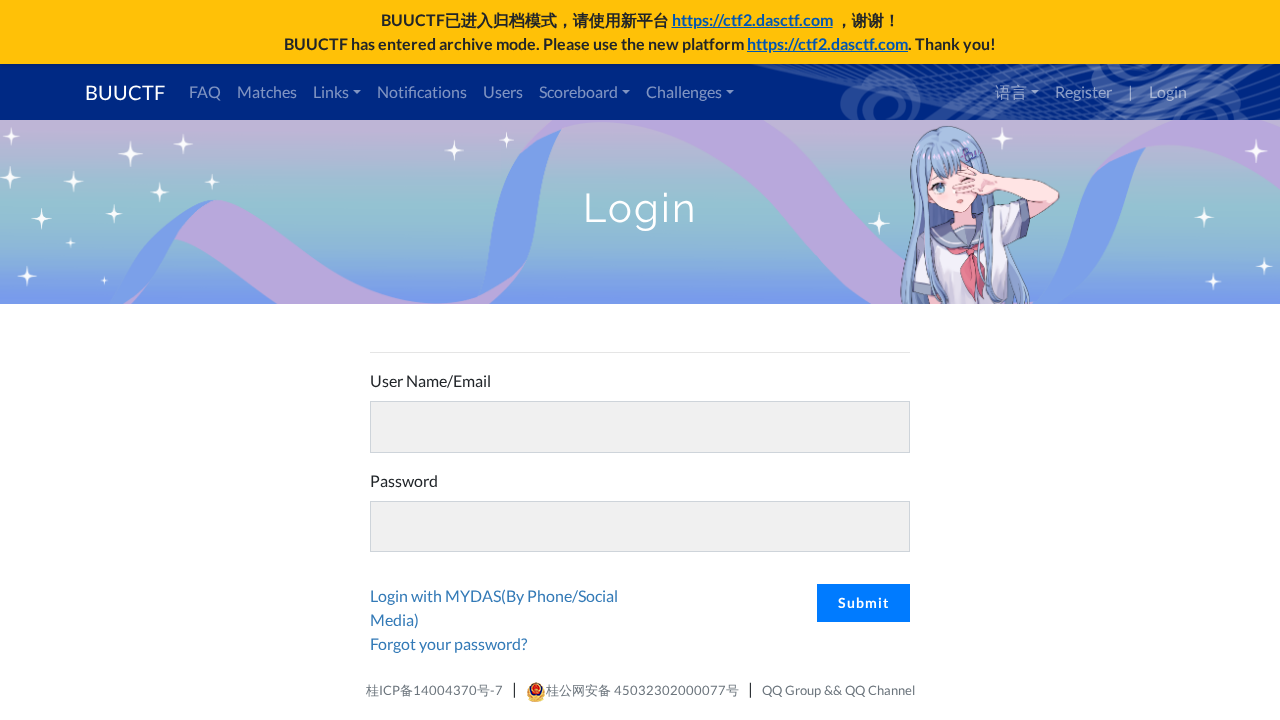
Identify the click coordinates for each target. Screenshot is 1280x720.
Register (1083, 91)
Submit (863, 602)
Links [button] (331, 91)
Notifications (422, 91)
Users (503, 91)
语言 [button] (1011, 91)
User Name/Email (430, 380)
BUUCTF (125, 92)
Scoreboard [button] (578, 91)
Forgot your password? (448, 643)
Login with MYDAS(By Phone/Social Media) (494, 607)
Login (1168, 91)
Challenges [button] (684, 91)
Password (404, 480)
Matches (267, 91)
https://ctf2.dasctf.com (752, 19)
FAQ (205, 91)
